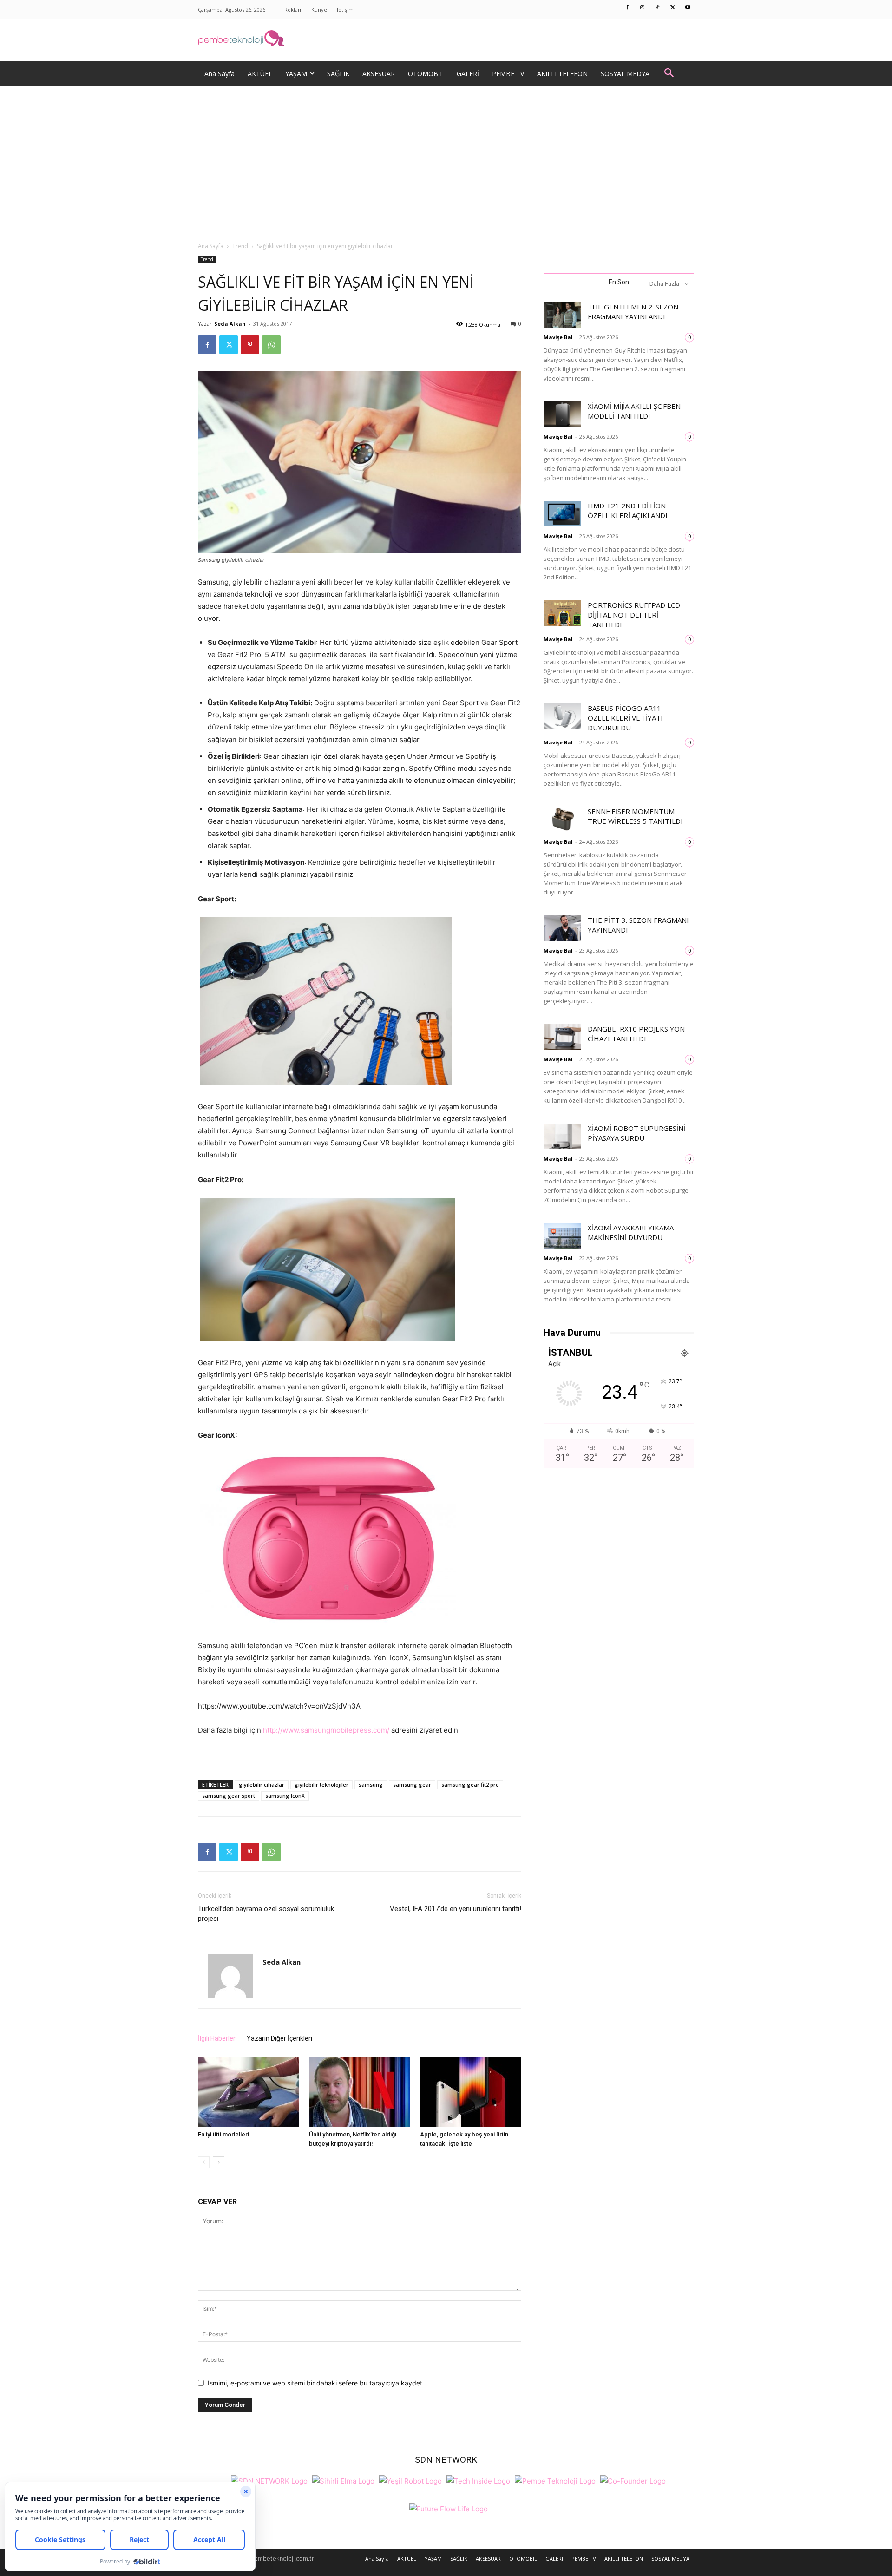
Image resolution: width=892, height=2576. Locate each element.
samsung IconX (285, 1796)
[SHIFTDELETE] (269, 2480)
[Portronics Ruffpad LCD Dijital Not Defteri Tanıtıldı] (562, 613)
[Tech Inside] (478, 2480)
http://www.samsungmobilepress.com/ (326, 1730)
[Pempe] (446, 40)
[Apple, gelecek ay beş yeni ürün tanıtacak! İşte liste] (471, 2092)
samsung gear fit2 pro (470, 1784)
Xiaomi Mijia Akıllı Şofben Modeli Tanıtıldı (634, 411)
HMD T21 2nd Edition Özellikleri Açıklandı (628, 510)
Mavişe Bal (558, 337)
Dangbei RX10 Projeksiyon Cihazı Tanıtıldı (636, 1034)
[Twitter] (673, 8)
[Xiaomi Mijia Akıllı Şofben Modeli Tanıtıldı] (562, 414)
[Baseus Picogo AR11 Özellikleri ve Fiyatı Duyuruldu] (562, 716)
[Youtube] (688, 8)
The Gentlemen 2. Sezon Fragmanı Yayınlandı (633, 312)
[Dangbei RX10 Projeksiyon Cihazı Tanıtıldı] (562, 1037)
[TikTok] (658, 8)
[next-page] (219, 2162)
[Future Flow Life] (449, 2508)
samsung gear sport (229, 1796)
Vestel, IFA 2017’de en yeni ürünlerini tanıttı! (456, 1909)
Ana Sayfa (211, 246)
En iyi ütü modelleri (223, 2134)
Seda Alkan (230, 324)
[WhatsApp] (271, 345)
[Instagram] (643, 8)
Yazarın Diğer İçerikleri (279, 2038)
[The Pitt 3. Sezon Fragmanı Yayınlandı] (562, 928)
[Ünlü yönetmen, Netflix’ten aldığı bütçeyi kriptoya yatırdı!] (360, 2092)
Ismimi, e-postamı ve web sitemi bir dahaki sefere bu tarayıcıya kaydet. (316, 2383)
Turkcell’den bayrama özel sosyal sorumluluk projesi (266, 1914)
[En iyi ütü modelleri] (249, 2092)
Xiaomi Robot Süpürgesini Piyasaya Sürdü (636, 1133)
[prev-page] (204, 2162)
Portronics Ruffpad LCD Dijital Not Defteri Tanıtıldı (634, 615)
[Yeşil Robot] (410, 2480)
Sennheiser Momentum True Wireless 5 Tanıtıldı (635, 816)
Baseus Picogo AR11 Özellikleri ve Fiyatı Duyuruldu (625, 718)
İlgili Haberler (217, 2038)
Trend (240, 246)
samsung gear (412, 1784)
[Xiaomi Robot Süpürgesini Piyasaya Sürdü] (562, 1136)
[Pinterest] (250, 345)
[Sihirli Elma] (343, 2480)
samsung (371, 1784)
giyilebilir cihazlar (262, 1784)
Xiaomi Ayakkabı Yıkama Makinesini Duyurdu (631, 1232)
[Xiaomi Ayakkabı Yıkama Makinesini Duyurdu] (562, 1236)
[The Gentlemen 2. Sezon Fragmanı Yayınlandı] (562, 315)
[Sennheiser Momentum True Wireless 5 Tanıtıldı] (562, 819)
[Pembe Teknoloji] (555, 2480)
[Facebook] (628, 8)
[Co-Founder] (633, 2480)
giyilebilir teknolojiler (321, 1784)
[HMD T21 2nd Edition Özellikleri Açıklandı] (562, 514)
